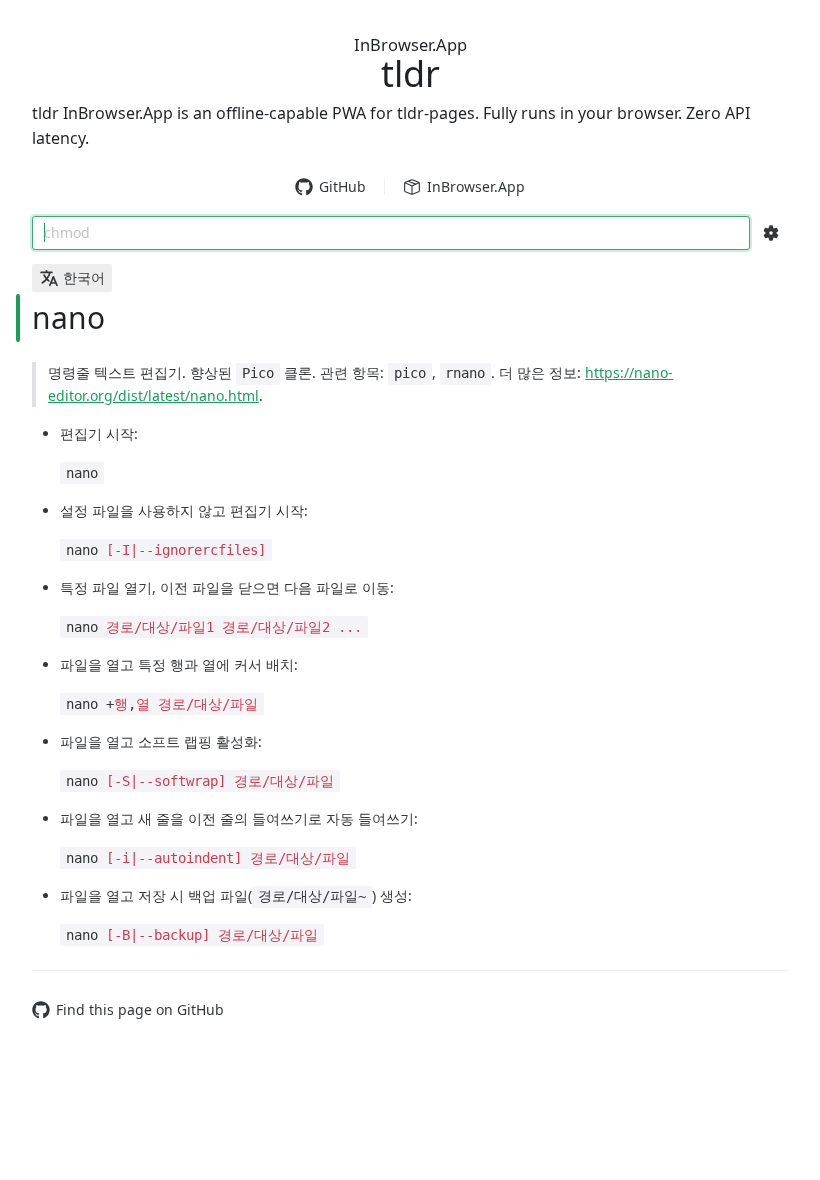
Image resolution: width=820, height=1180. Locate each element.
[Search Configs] (771, 233)
